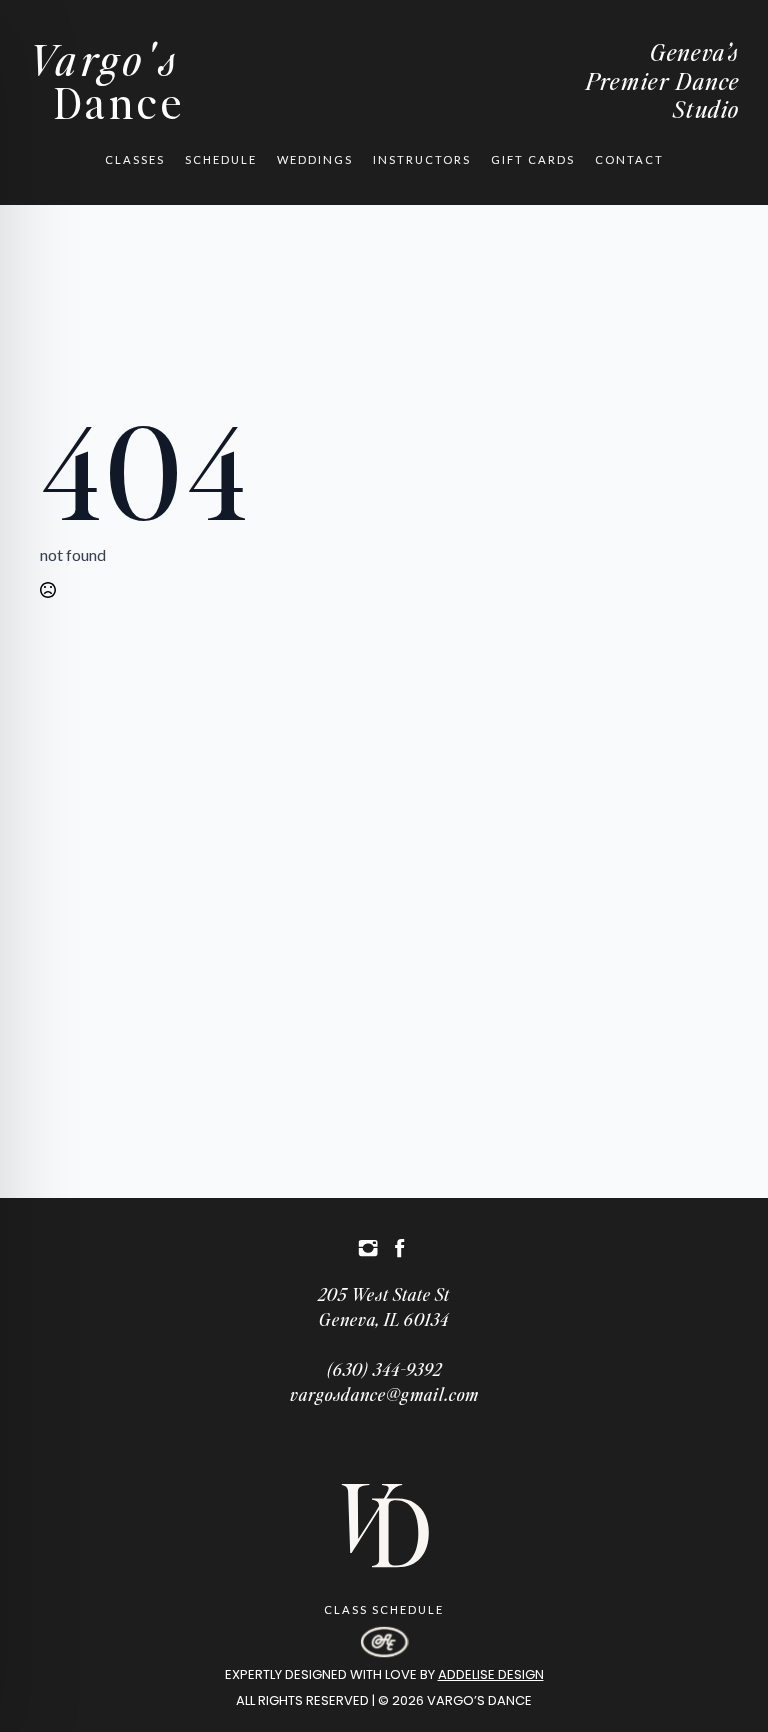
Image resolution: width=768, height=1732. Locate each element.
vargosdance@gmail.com (384, 1393)
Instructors (422, 159)
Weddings (315, 159)
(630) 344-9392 (384, 1368)
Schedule (221, 159)
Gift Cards (533, 159)
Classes (135, 159)
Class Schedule (384, 1609)
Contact (629, 159)
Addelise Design (491, 1674)
